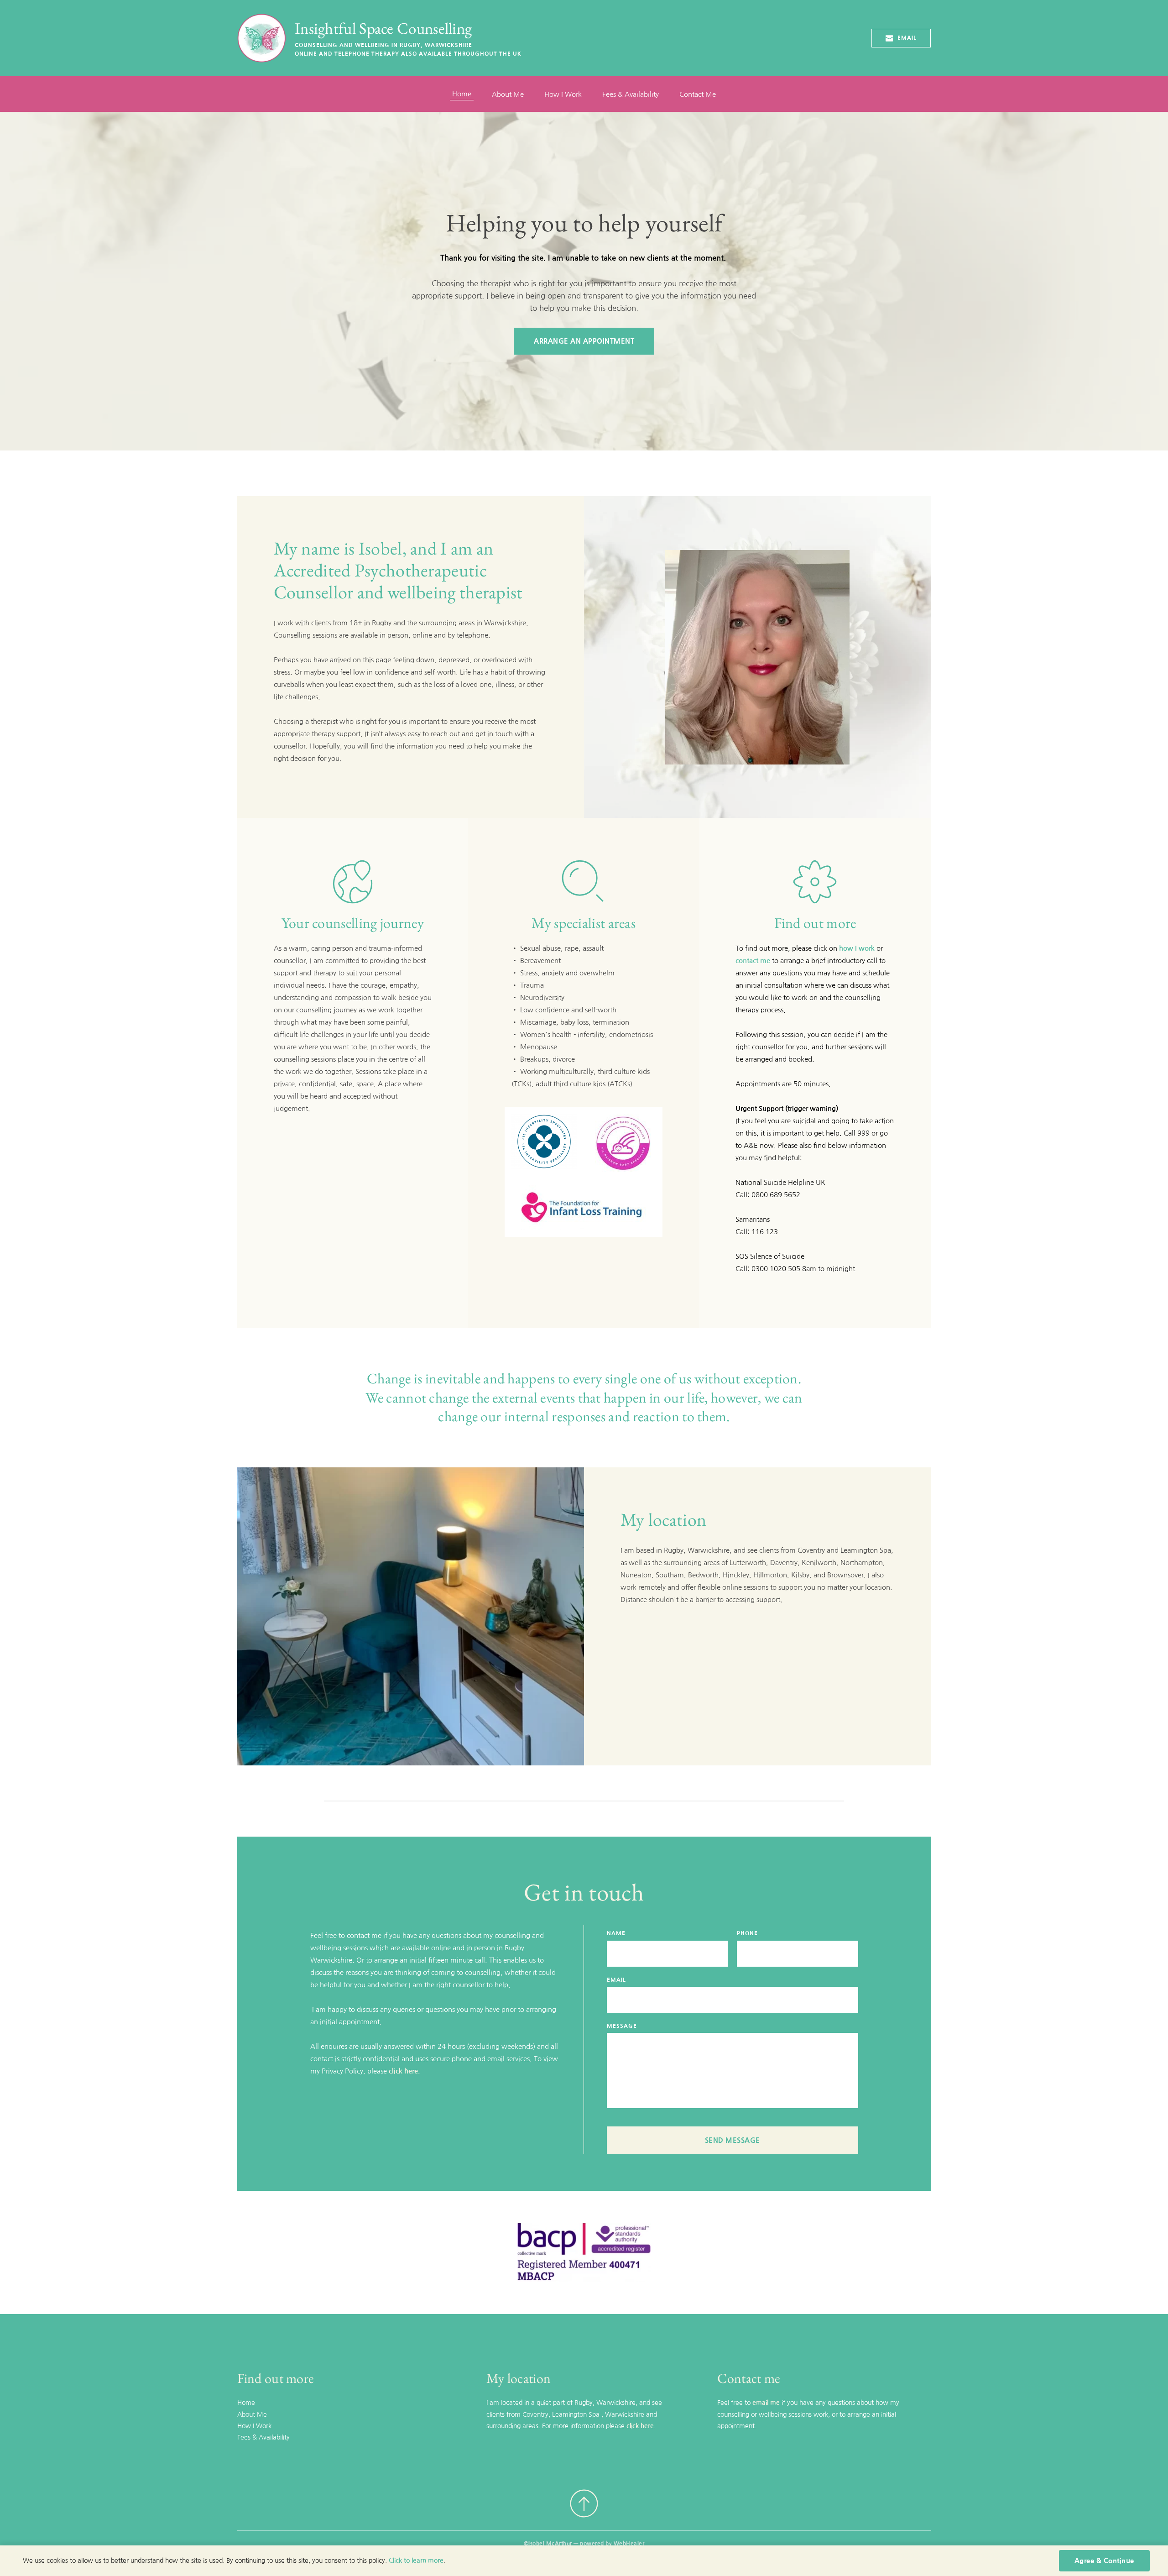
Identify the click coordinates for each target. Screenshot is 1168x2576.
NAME (616, 1933)
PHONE (747, 1933)
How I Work (254, 2426)
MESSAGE (622, 2026)
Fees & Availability (263, 2437)
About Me (252, 2414)
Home (246, 2403)
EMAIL (616, 1980)
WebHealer (629, 2544)
